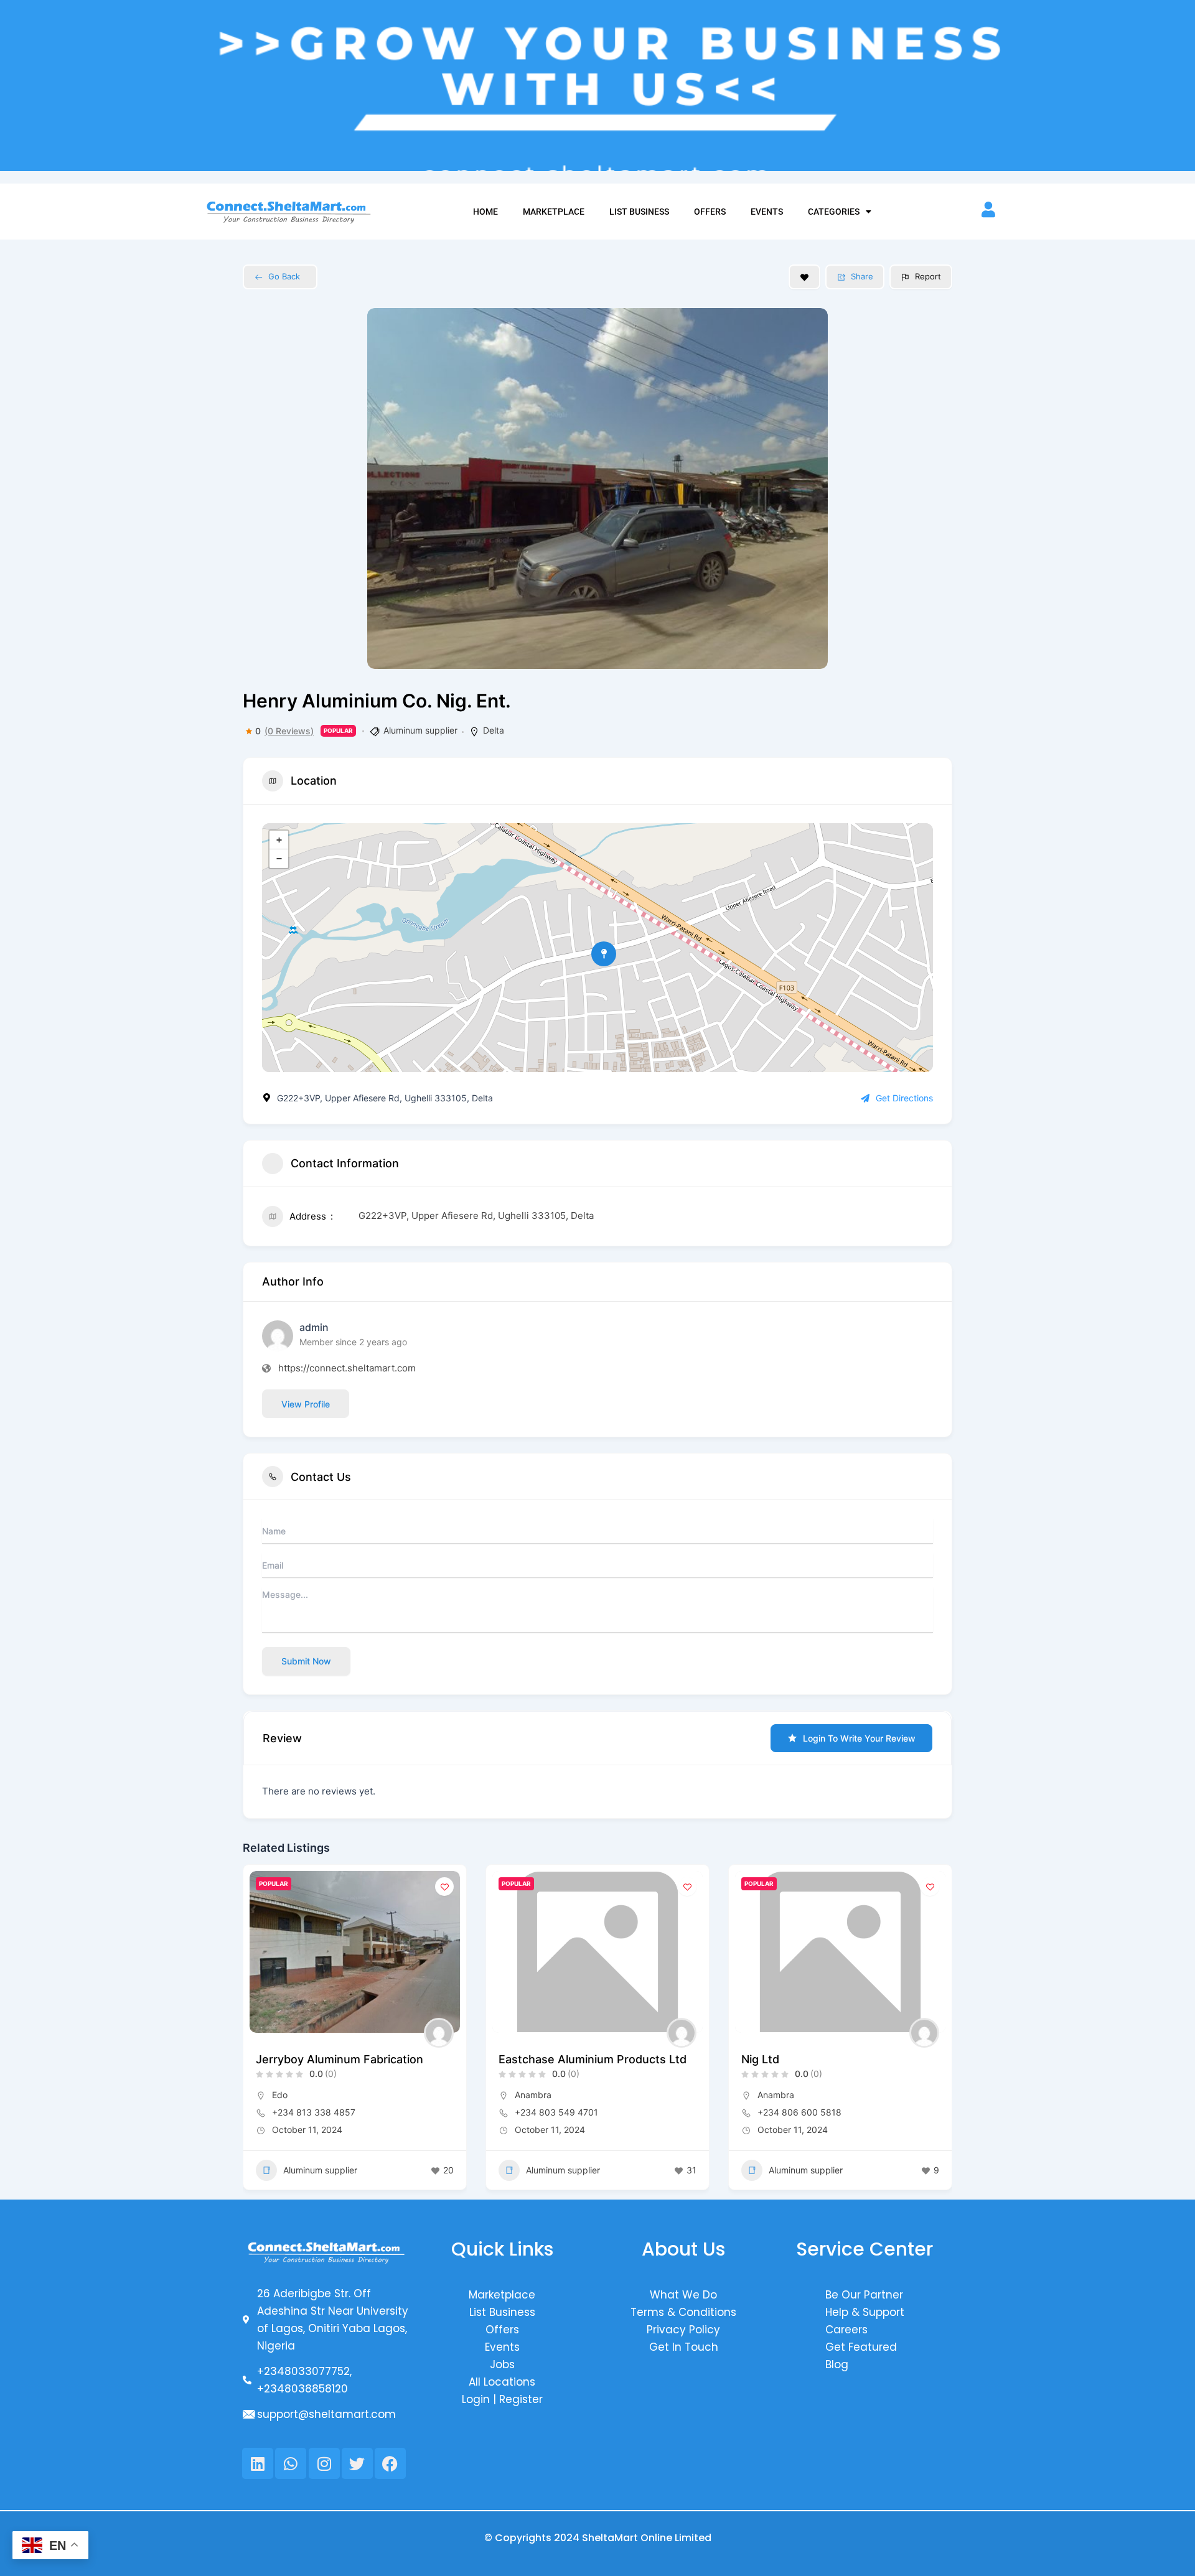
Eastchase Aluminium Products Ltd (593, 2059)
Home (485, 212)
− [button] (279, 859)
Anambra (533, 2095)
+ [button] (279, 840)
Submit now (306, 1661)
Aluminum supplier (420, 730)
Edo (280, 2095)
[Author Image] (439, 2033)
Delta (494, 730)
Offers (710, 212)
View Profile (306, 1404)
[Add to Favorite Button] (804, 277)
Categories (834, 212)
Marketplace (554, 212)
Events (767, 212)
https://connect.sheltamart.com (347, 1368)
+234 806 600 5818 (799, 2112)
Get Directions (904, 1098)
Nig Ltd (760, 2059)
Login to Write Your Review (859, 1738)
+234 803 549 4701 (556, 2112)
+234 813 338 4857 (314, 2112)
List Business (639, 212)
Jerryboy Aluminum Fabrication (340, 2059)
